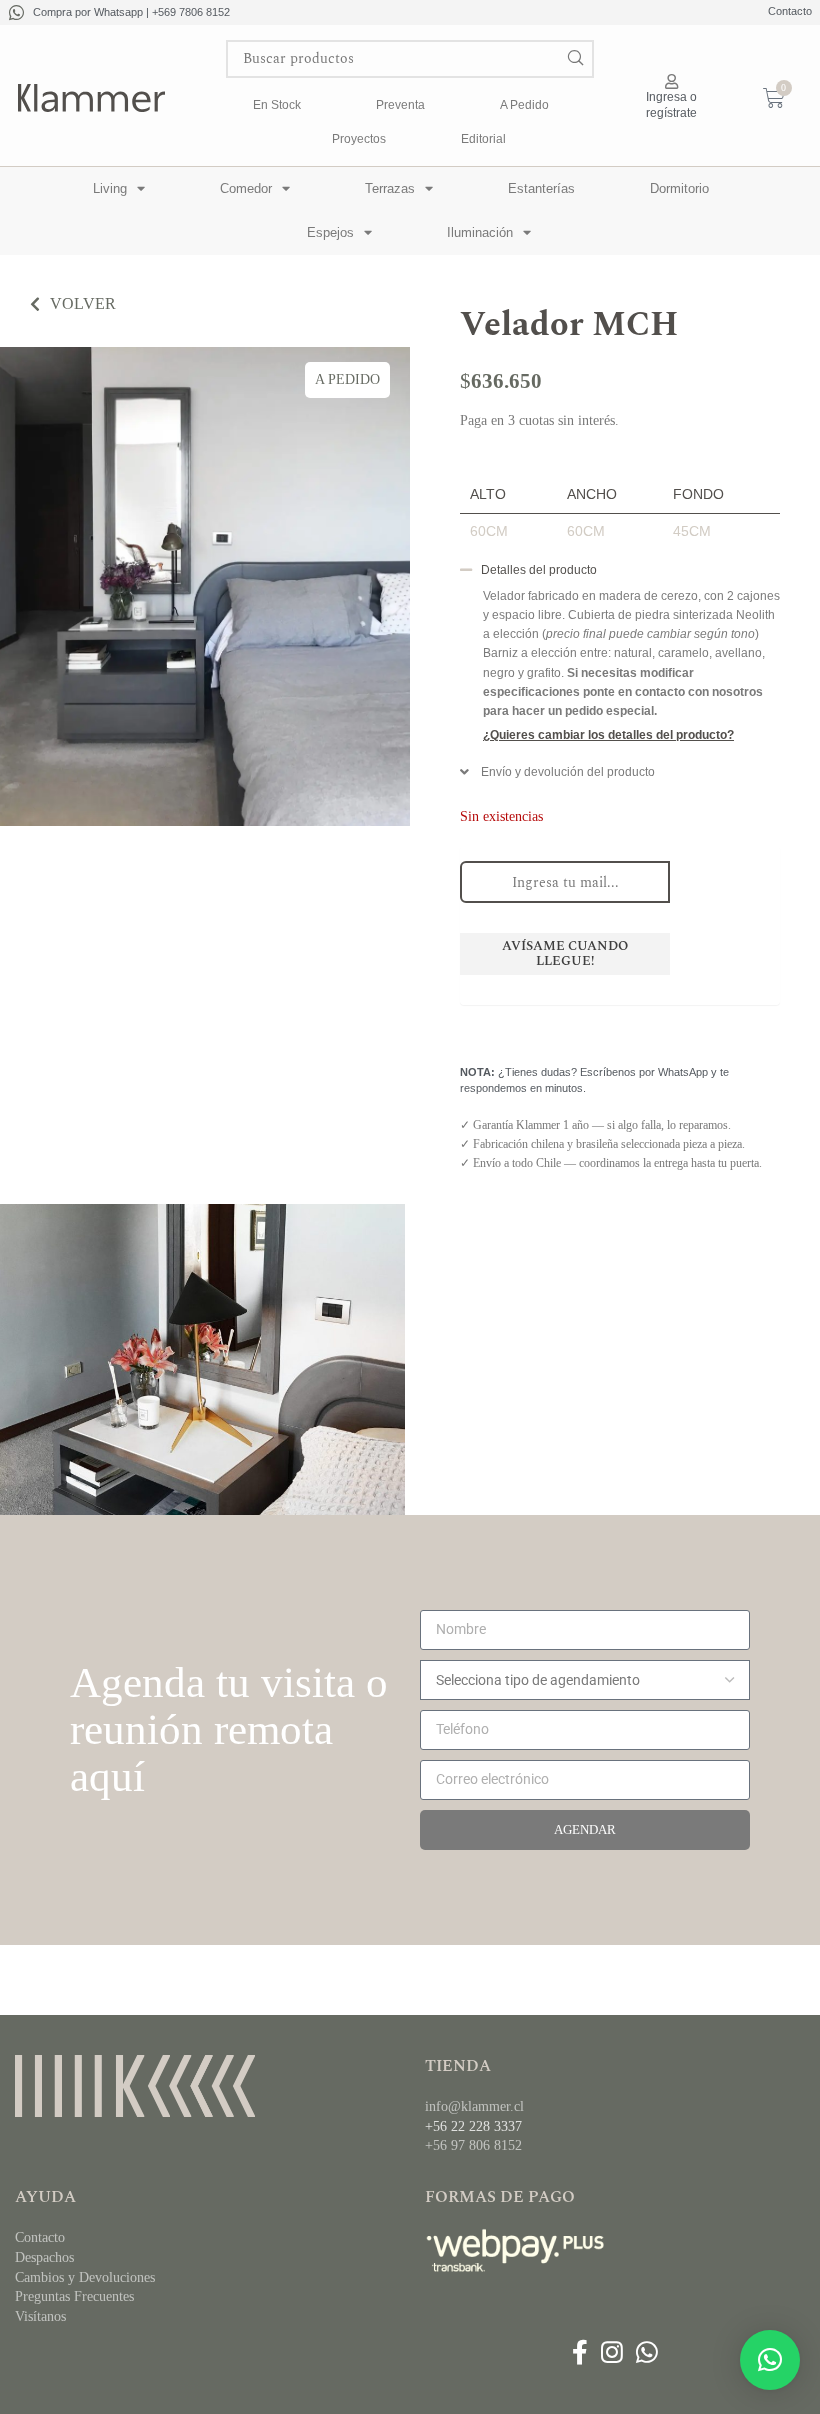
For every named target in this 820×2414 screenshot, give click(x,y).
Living (110, 188)
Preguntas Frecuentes (74, 2296)
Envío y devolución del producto (568, 772)
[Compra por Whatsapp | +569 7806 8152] (16, 12)
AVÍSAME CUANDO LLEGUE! (565, 954)
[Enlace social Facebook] (579, 2353)
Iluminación (480, 232)
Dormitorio (679, 188)
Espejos (330, 232)
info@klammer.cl (474, 2106)
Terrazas (390, 188)
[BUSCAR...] (575, 59)
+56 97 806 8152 (473, 2145)
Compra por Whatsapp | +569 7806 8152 (131, 12)
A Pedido (524, 105)
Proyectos (359, 139)
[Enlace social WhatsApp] (647, 2353)
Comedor (246, 188)
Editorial (483, 139)
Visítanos (40, 2316)
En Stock (277, 105)
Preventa (400, 105)
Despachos (44, 2257)
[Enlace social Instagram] (611, 2353)
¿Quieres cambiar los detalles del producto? (608, 735)
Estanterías (541, 188)
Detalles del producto (539, 570)
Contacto (790, 11)
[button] (620, 575)
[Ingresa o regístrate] (671, 81)
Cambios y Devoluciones (85, 2277)
